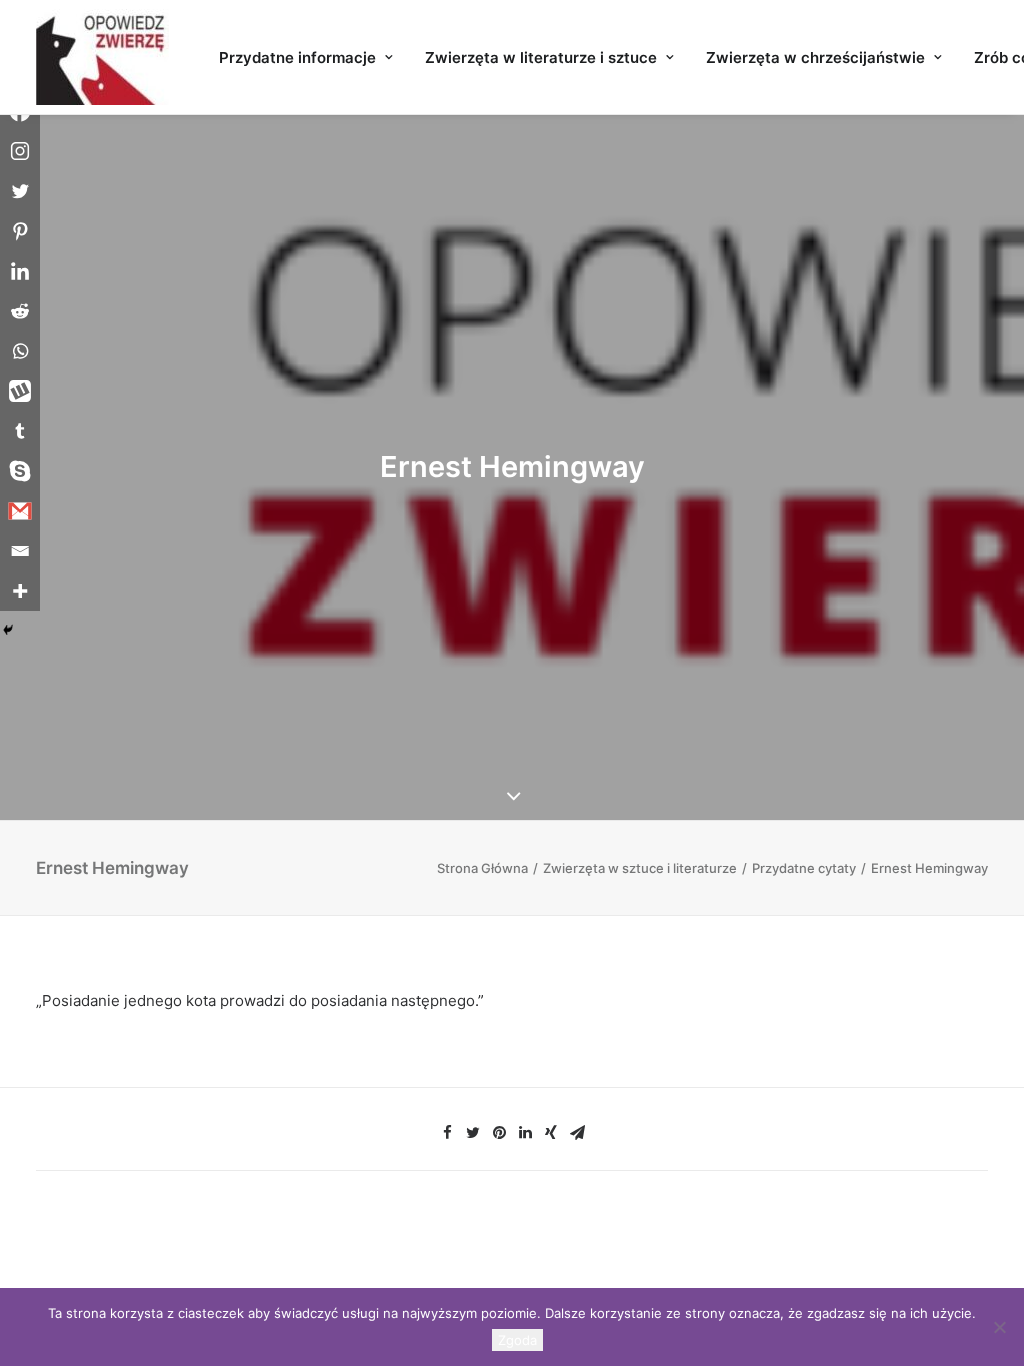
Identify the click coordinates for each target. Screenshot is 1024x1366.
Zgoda (517, 1340)
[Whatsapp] (20, 351)
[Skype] (20, 471)
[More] (20, 591)
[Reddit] (20, 311)
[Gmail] (20, 511)
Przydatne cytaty (804, 868)
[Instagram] (20, 151)
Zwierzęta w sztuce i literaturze (640, 868)
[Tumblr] (20, 431)
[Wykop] (20, 391)
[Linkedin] (20, 271)
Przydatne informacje (297, 57)
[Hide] (8, 630)
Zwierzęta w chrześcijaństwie (815, 57)
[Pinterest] (20, 231)
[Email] (20, 551)
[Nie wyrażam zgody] (999, 1327)
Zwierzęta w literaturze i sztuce (541, 57)
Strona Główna (482, 868)
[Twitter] (20, 191)
